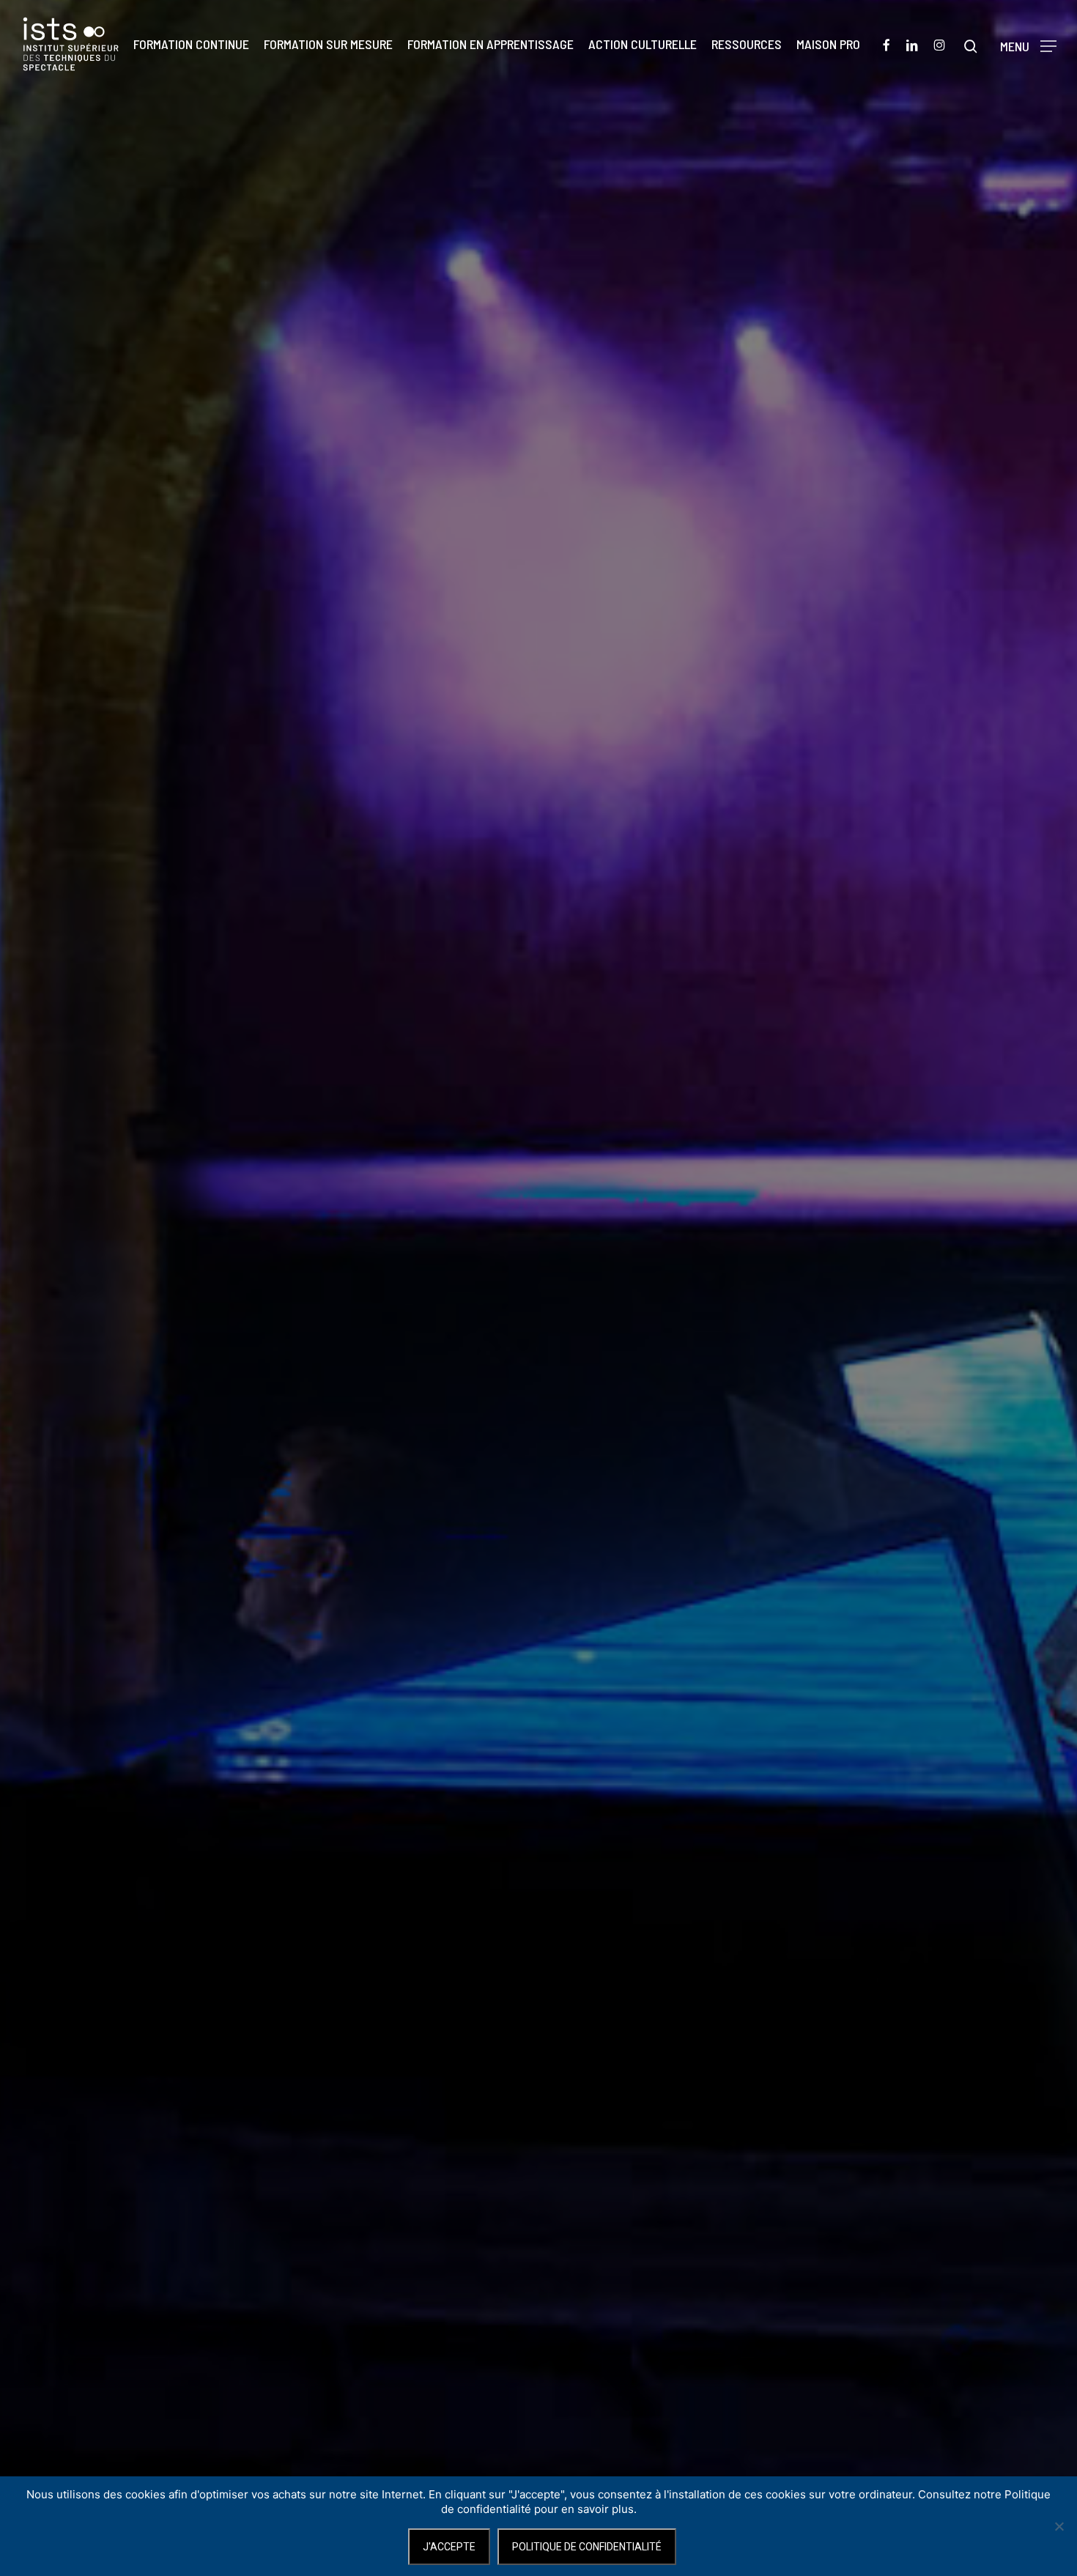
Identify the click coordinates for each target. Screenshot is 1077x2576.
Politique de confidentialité (587, 2547)
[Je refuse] (1059, 2526)
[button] (1028, 44)
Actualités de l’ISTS (538, 1403)
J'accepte (449, 2547)
